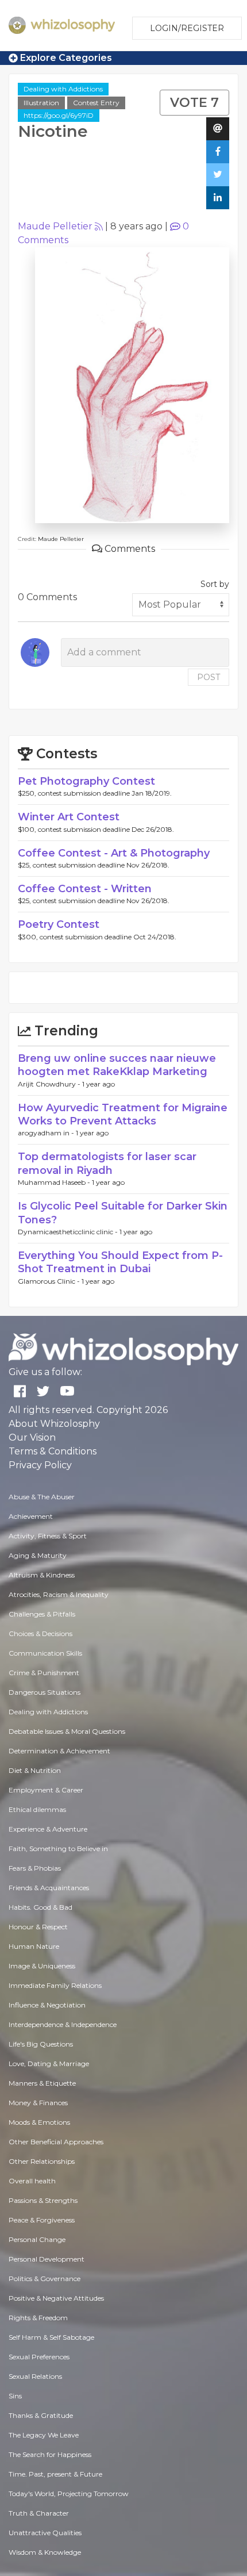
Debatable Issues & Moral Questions (67, 1731)
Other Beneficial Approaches (56, 2142)
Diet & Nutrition (35, 1770)
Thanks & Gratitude (41, 2415)
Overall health (32, 2181)
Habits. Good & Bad (40, 1907)
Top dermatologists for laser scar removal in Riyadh (107, 1163)
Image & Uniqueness (42, 1966)
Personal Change (37, 2239)
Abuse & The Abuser (42, 1497)
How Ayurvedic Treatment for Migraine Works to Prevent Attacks (123, 1114)
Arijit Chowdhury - (50, 1084)
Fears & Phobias (35, 1868)
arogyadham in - (47, 1133)
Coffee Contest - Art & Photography (114, 853)
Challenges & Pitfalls (42, 1614)
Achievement (31, 1516)
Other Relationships (42, 2161)
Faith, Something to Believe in (58, 1848)
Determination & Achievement (59, 1751)
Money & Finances (38, 2103)
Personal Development (47, 2259)
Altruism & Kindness (42, 1575)
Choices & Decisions (40, 1633)
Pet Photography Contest (86, 781)
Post (209, 677)
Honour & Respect (38, 1927)
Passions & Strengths (43, 2200)
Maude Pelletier (55, 226)
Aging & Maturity (38, 1555)
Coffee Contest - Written (85, 889)
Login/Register (187, 28)
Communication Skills (45, 1653)
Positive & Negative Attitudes (56, 2298)
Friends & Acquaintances (49, 1888)
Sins (15, 2396)
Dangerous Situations (45, 1692)
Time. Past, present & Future (55, 2474)
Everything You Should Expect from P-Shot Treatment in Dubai (120, 1262)
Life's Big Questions (41, 2044)
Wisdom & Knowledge (45, 2552)
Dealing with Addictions (63, 89)
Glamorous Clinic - (50, 1281)
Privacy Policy (40, 1465)
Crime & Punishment (44, 1673)
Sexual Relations (35, 2376)
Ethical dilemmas (37, 1809)
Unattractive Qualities (45, 2533)
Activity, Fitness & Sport (48, 1536)
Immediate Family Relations (55, 1985)
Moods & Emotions (39, 2122)
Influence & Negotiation (47, 2005)
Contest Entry (96, 103)
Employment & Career (46, 1790)
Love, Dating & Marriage (49, 2064)
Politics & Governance (45, 2279)
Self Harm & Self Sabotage (51, 2337)
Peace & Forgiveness (42, 2220)
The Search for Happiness (50, 2454)
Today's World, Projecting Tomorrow (69, 2494)
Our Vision (32, 1437)
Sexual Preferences (39, 2357)
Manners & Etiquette (42, 2083)
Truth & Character (39, 2513)
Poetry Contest (59, 924)
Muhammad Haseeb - (55, 1182)
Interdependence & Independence (63, 2024)
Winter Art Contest (69, 817)
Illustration (41, 103)
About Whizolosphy (54, 1424)
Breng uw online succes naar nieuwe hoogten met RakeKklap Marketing (117, 1065)
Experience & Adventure (48, 1829)
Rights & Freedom (38, 2318)
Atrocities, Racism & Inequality (59, 1594)
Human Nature (34, 1946)
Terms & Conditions (53, 1451)
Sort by (215, 584)
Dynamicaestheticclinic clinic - (69, 1232)
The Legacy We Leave (44, 2435)
